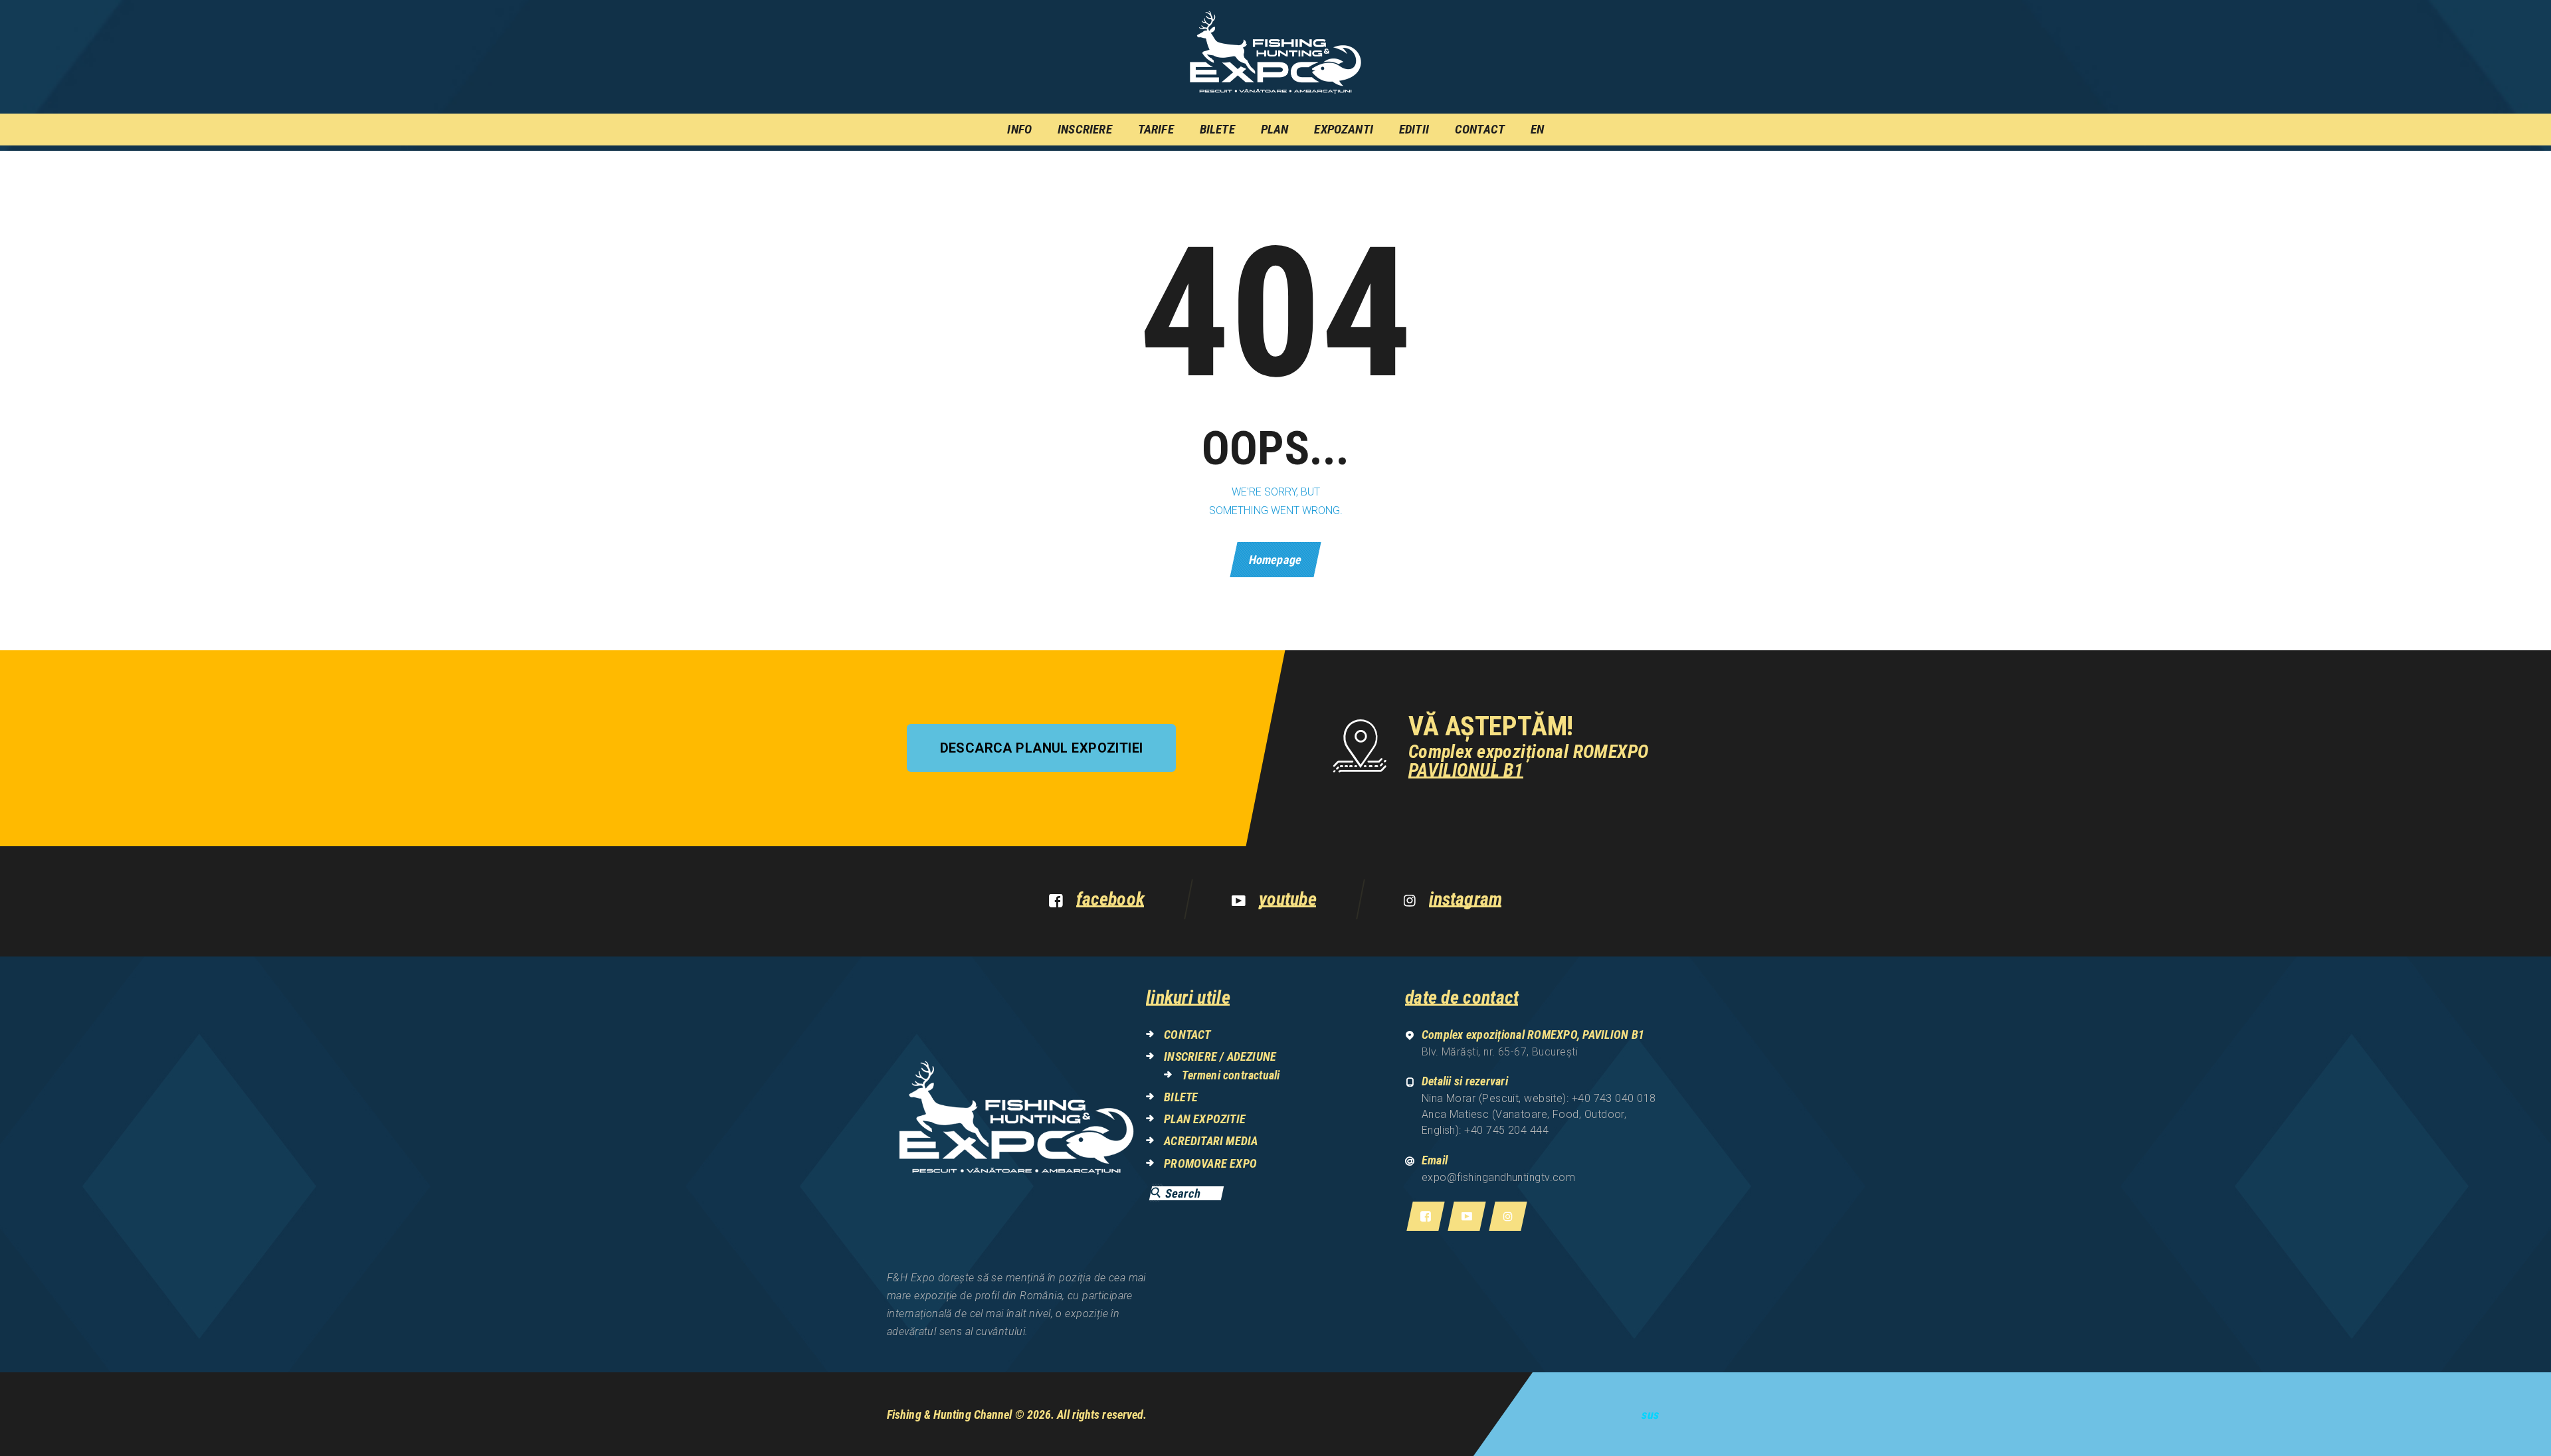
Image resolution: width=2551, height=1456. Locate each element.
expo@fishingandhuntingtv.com (1499, 1177)
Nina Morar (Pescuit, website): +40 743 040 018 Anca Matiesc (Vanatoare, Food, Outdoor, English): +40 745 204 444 (1539, 1114)
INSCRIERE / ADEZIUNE (1220, 1056)
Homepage (1275, 560)
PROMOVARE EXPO (1210, 1163)
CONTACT (1187, 1035)
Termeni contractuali (1231, 1075)
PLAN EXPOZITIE (1205, 1119)
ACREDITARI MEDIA (1211, 1141)
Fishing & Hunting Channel (950, 1414)
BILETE (1181, 1097)
